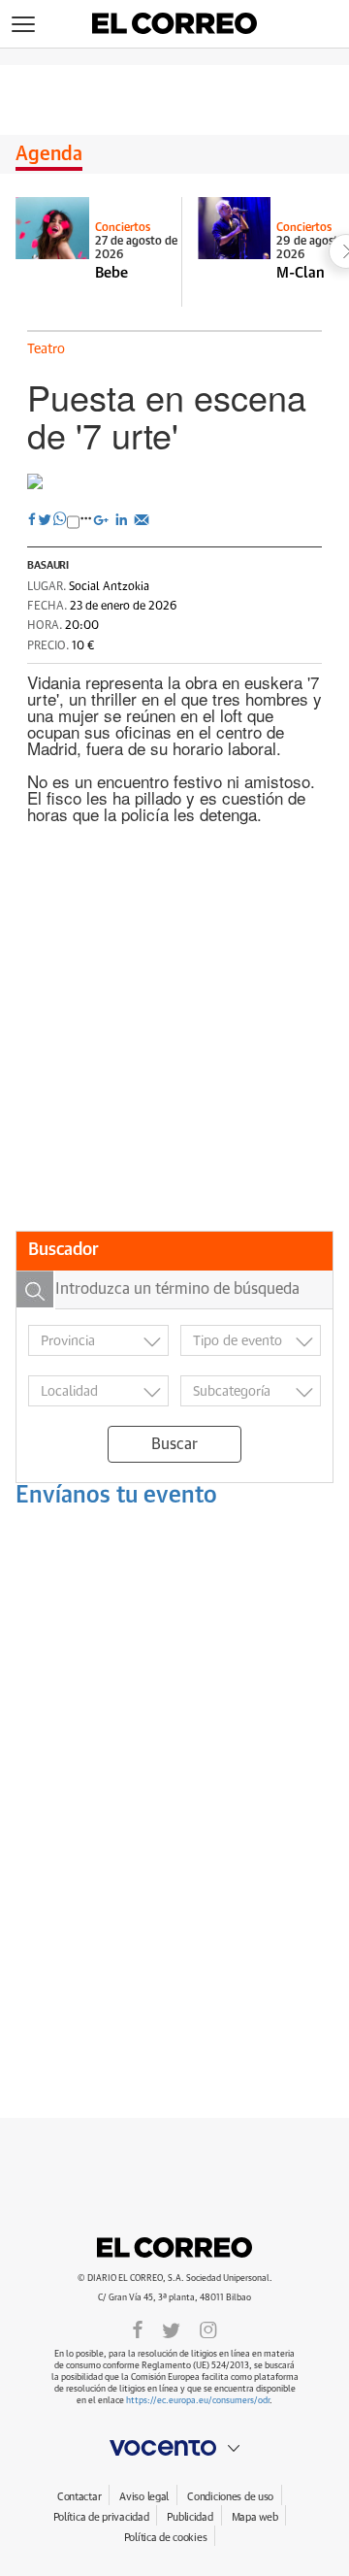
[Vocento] (174, 2448)
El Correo (174, 2247)
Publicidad (190, 2517)
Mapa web (255, 2517)
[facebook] (138, 2328)
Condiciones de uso (230, 2497)
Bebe (111, 273)
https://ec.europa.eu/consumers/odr (198, 2401)
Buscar (174, 1444)
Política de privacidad (101, 2517)
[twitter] (171, 2328)
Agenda (49, 154)
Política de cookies (166, 2538)
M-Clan (301, 273)
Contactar (79, 2497)
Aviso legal (144, 2497)
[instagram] (208, 2328)
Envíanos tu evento (116, 1496)
